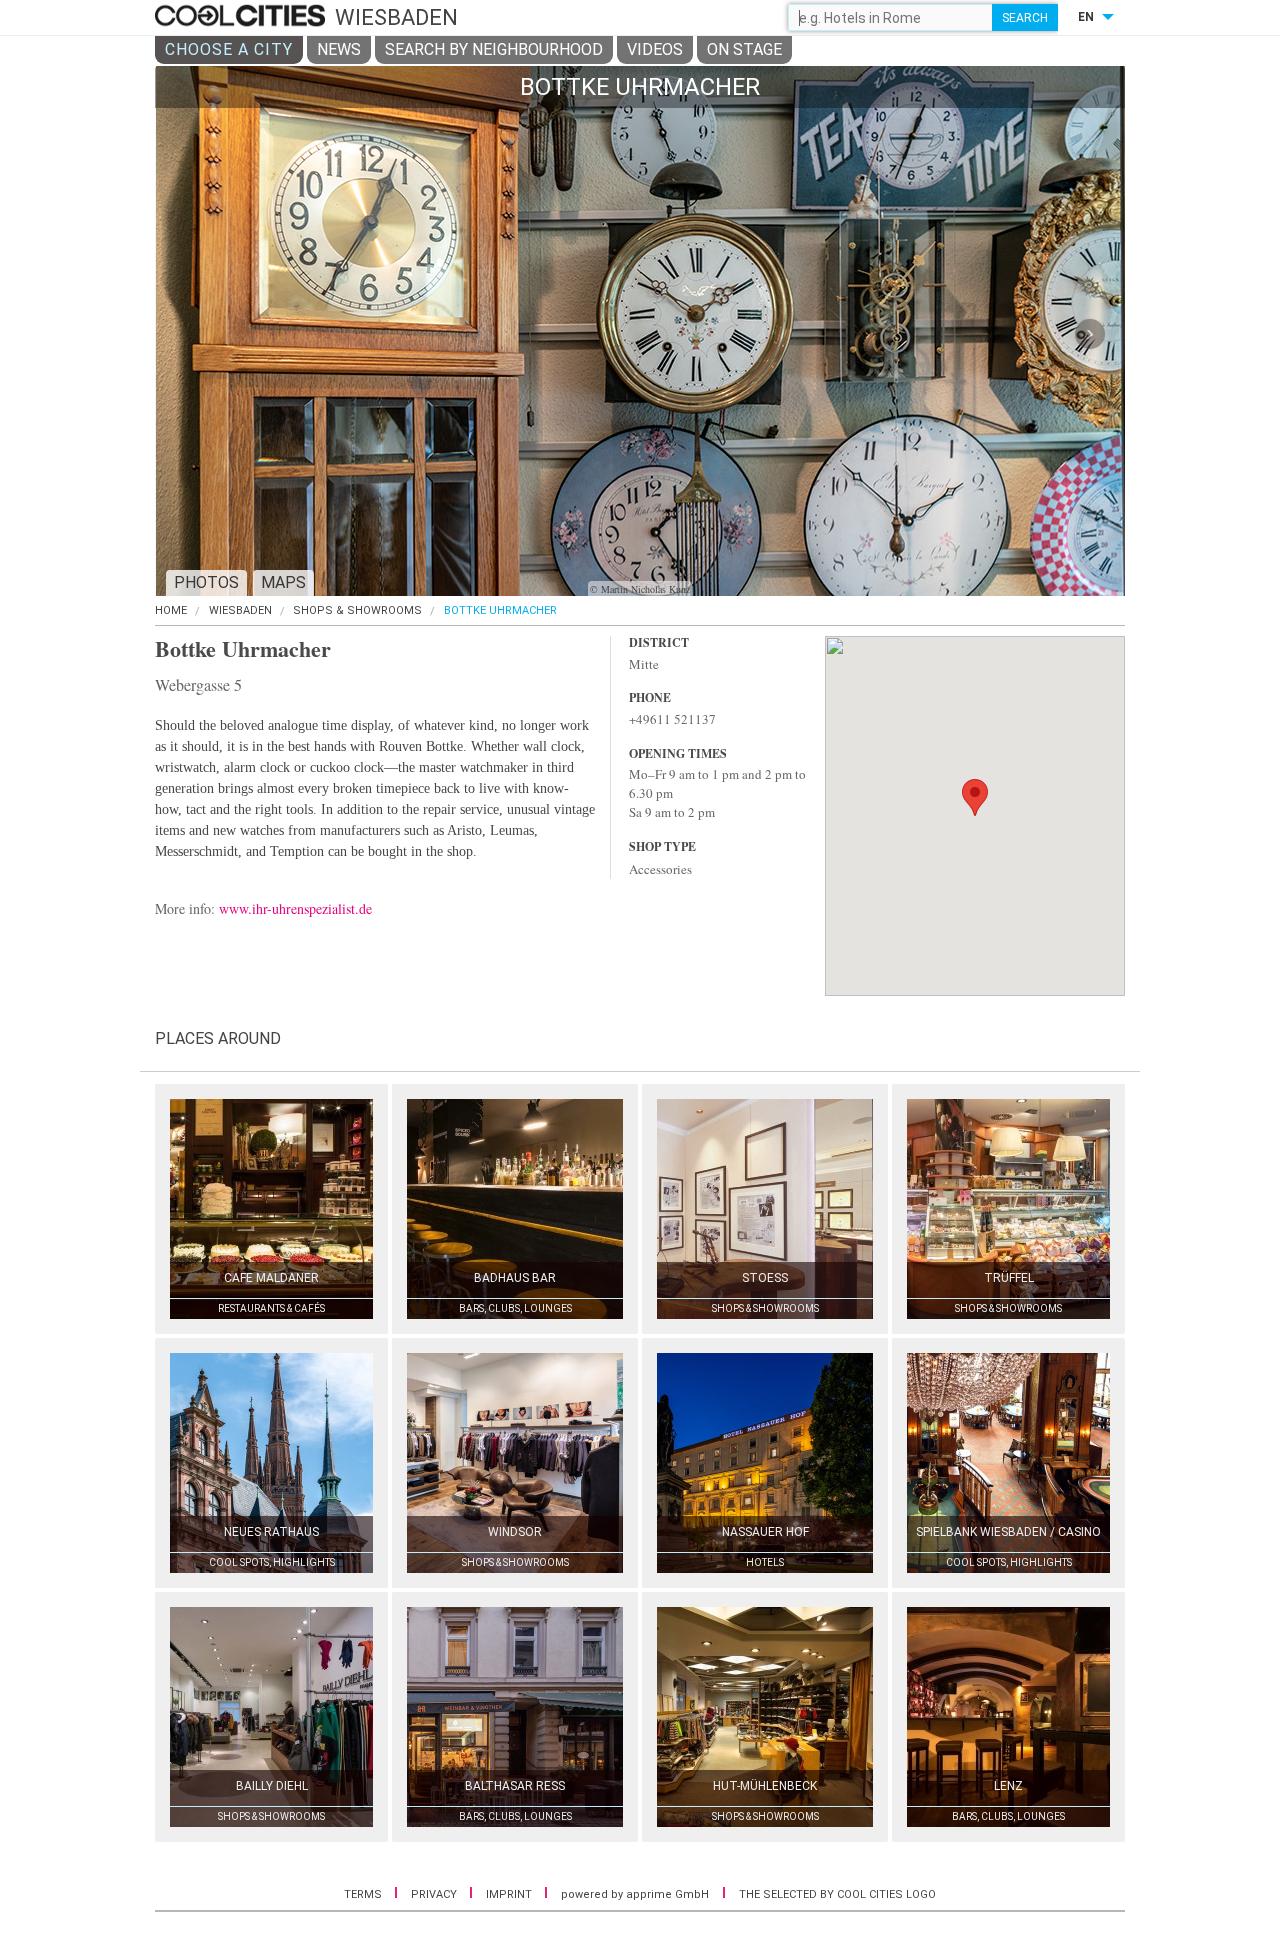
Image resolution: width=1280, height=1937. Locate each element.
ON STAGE (744, 49)
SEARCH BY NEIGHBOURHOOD (494, 49)
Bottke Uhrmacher (500, 610)
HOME (171, 610)
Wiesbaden (240, 610)
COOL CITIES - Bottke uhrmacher (242, 17)
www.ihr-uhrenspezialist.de (295, 908)
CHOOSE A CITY (229, 49)
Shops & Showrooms (357, 610)
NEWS (339, 49)
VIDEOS (655, 49)
